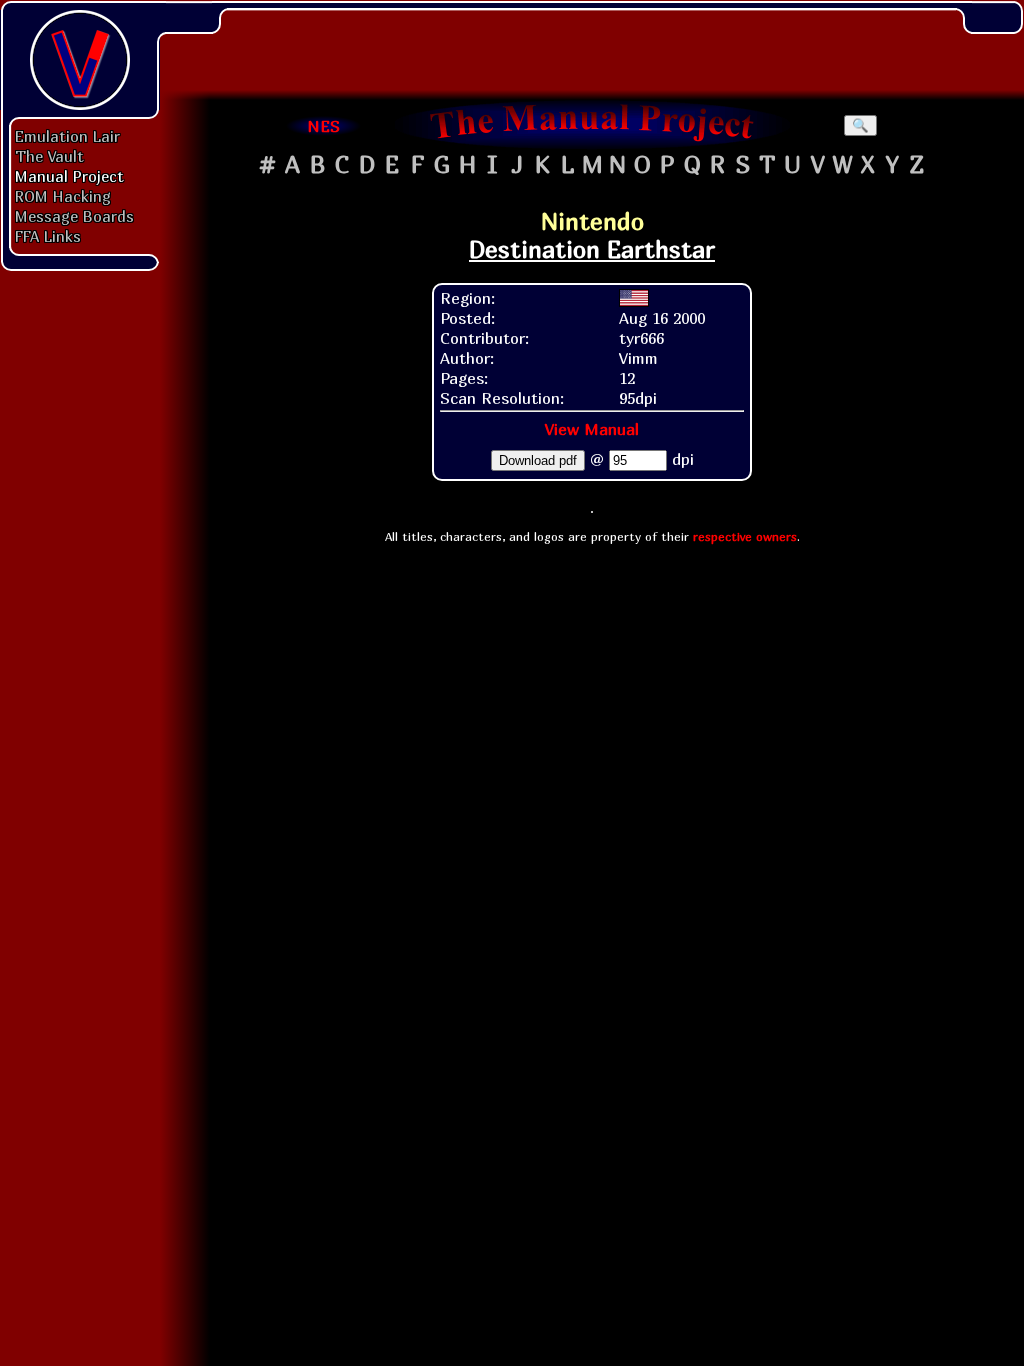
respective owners (745, 536)
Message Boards (74, 216)
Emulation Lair (67, 136)
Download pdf (538, 460)
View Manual (592, 429)
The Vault (49, 156)
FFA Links (48, 236)
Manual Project (69, 176)
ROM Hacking (63, 196)
